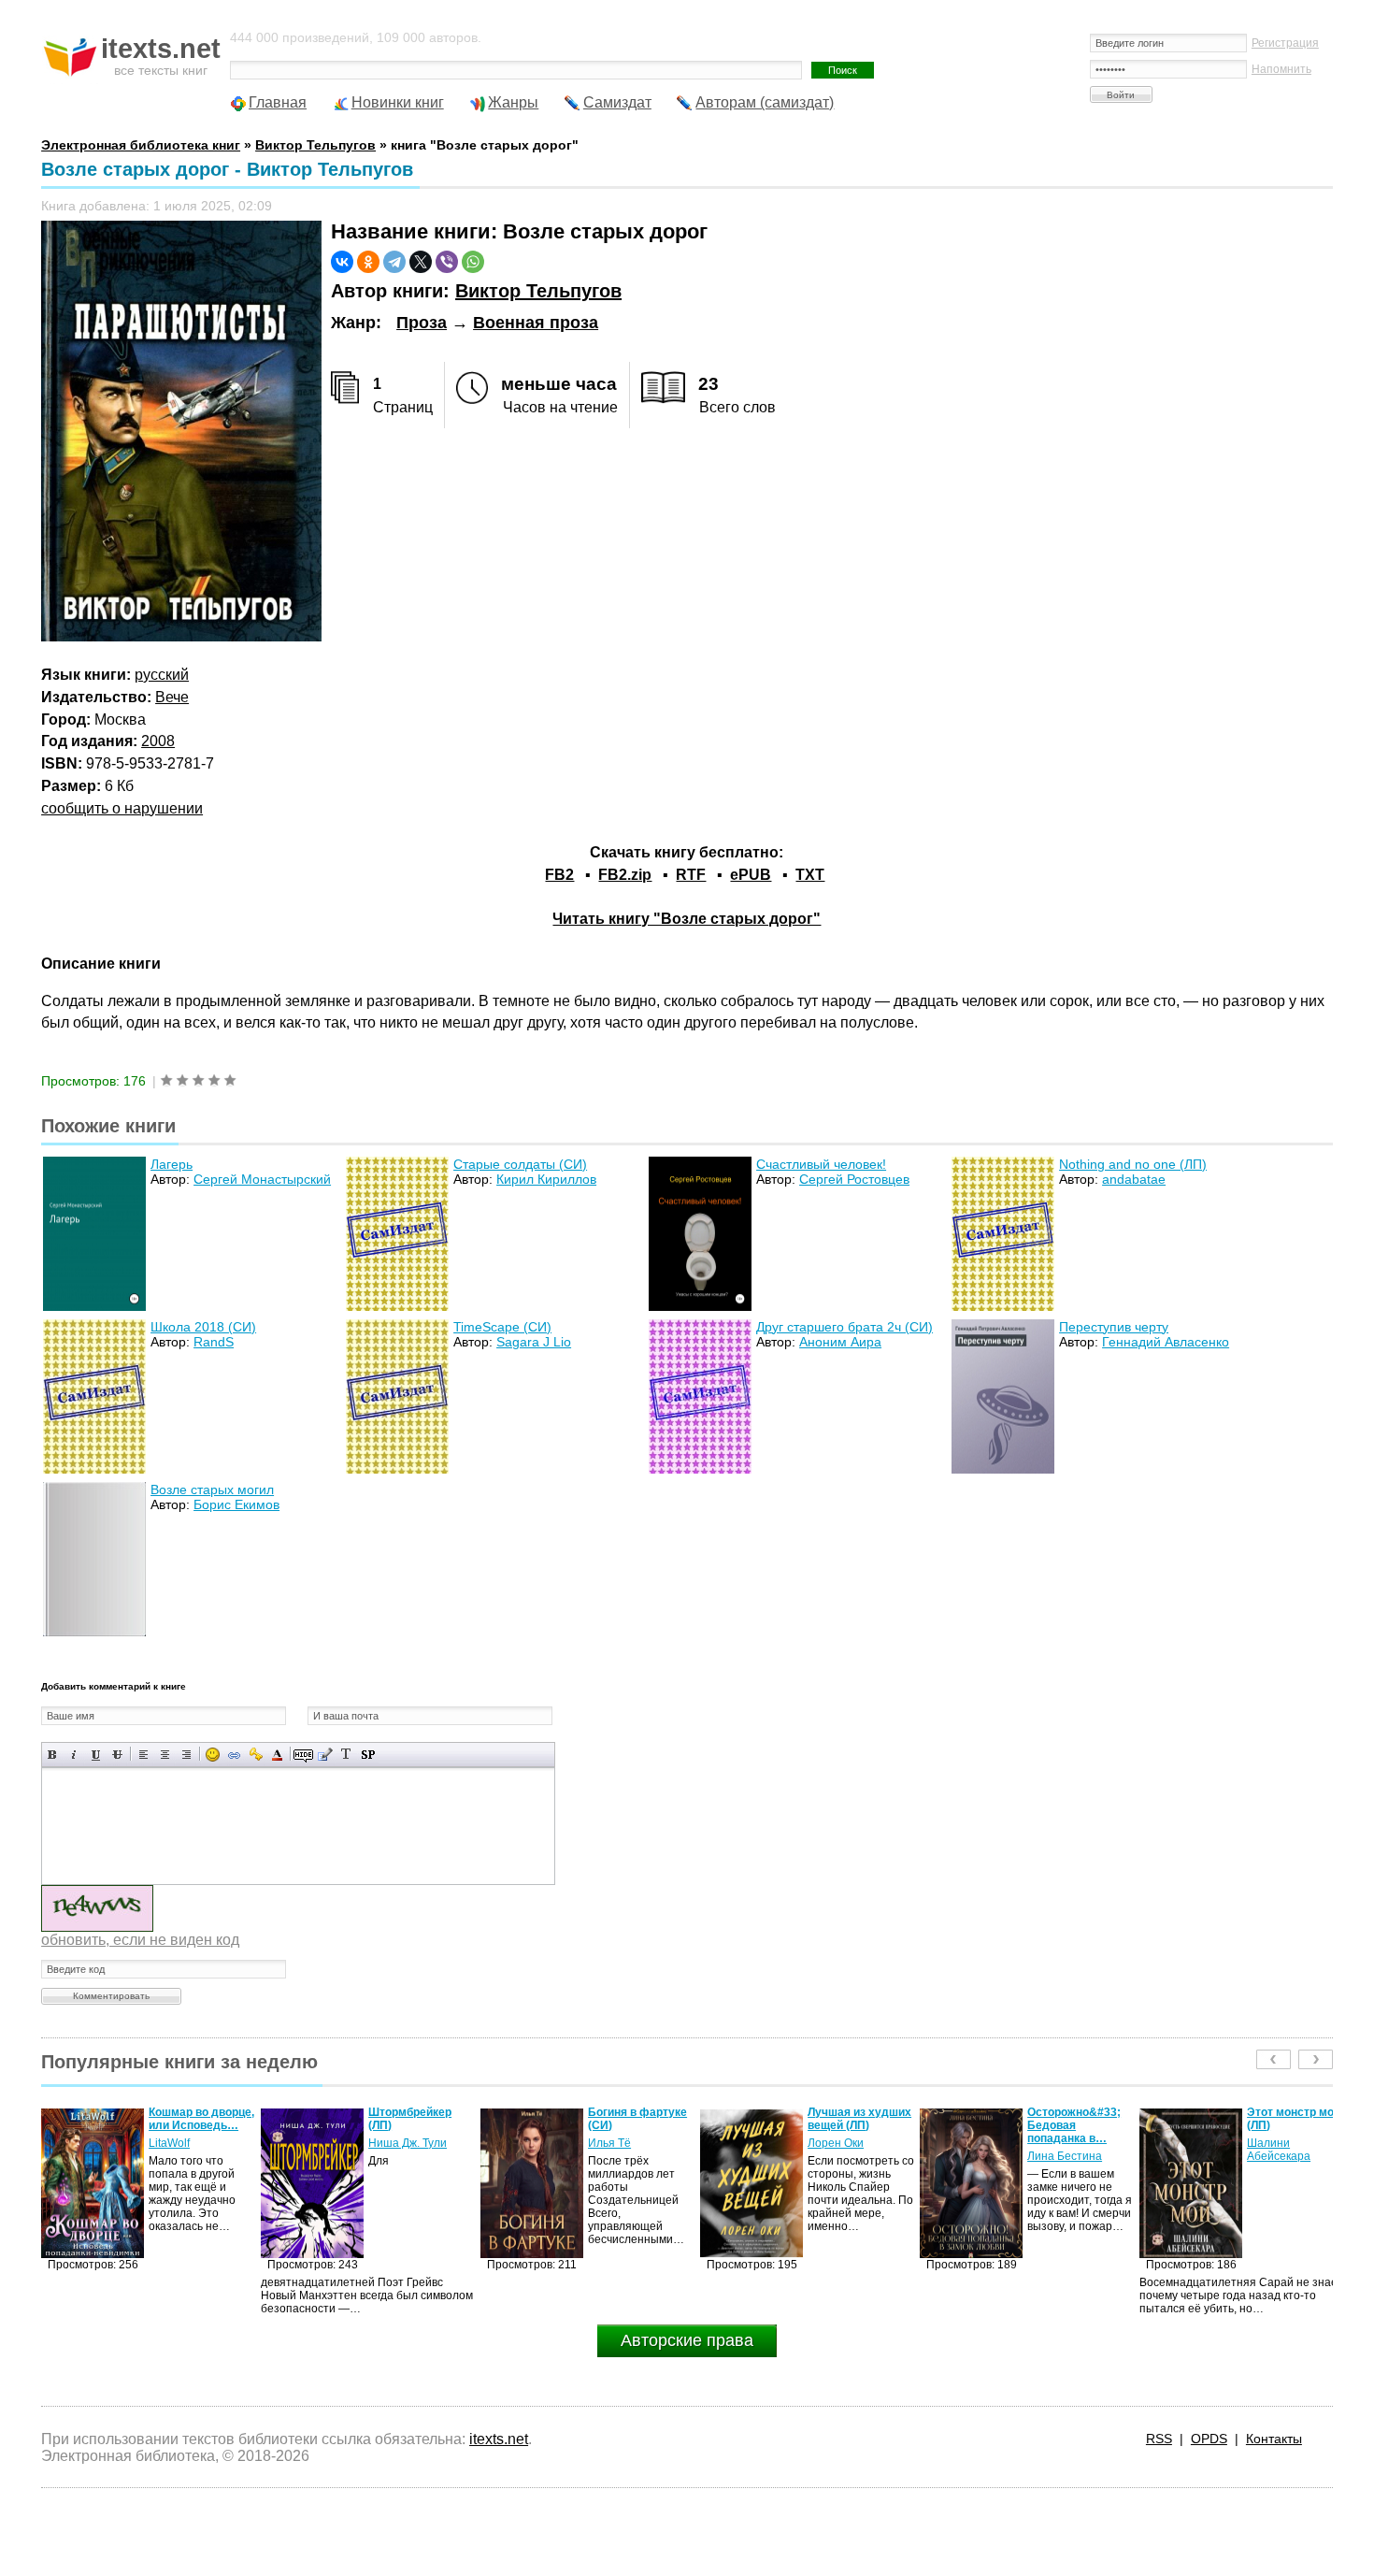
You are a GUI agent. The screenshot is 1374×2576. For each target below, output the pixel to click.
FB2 (559, 875)
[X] (421, 262)
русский (162, 675)
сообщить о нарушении (122, 808)
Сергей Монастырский (262, 1179)
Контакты (1274, 2439)
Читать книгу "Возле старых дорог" (687, 919)
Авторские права (687, 2340)
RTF (691, 875)
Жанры (513, 102)
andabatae (1134, 1179)
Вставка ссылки (234, 1755)
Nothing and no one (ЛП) (1133, 1164)
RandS (214, 1342)
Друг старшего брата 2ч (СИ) (844, 1327)
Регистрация (1285, 43)
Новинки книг (398, 102)
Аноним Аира (840, 1342)
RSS (1159, 2439)
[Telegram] (394, 262)
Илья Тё (390, 2143)
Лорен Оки (616, 2143)
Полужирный (53, 1755)
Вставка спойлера (368, 1755)
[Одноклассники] (368, 262)
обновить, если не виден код (140, 1940)
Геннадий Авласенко (1166, 1342)
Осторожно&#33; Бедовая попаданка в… (854, 2125)
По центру (165, 1755)
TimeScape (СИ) (502, 1327)
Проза (422, 323)
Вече (172, 697)
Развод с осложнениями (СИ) (1288, 2125)
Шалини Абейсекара (1059, 2150)
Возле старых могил (212, 1489)
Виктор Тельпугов (538, 291)
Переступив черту (1114, 1327)
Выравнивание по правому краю (186, 1755)
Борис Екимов (236, 1504)
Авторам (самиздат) (765, 102)
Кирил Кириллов (546, 1179)
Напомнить (1281, 69)
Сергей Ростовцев (854, 1179)
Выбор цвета (277, 1755)
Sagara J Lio (534, 1342)
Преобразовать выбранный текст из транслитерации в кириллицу (346, 1755)
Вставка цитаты (325, 1755)
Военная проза (536, 323)
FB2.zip (625, 875)
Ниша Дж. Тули (188, 2143)
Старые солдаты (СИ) (520, 1164)
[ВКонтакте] (342, 262)
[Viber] (447, 262)
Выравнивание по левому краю (143, 1755)
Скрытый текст (303, 1755)
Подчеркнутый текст (96, 1755)
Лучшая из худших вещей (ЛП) (640, 2119)
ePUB (751, 875)
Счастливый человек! (821, 1164)
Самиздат (617, 102)
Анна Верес (1278, 2156)
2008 (158, 741)
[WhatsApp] (473, 262)
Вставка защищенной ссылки (256, 1755)
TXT (810, 875)
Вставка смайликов (213, 1755)
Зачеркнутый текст (117, 1755)
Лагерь (172, 1164)
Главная (278, 102)
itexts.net (499, 2439)
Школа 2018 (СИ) (203, 1327)
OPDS (1209, 2439)
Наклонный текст (74, 1755)
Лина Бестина (845, 2156)
